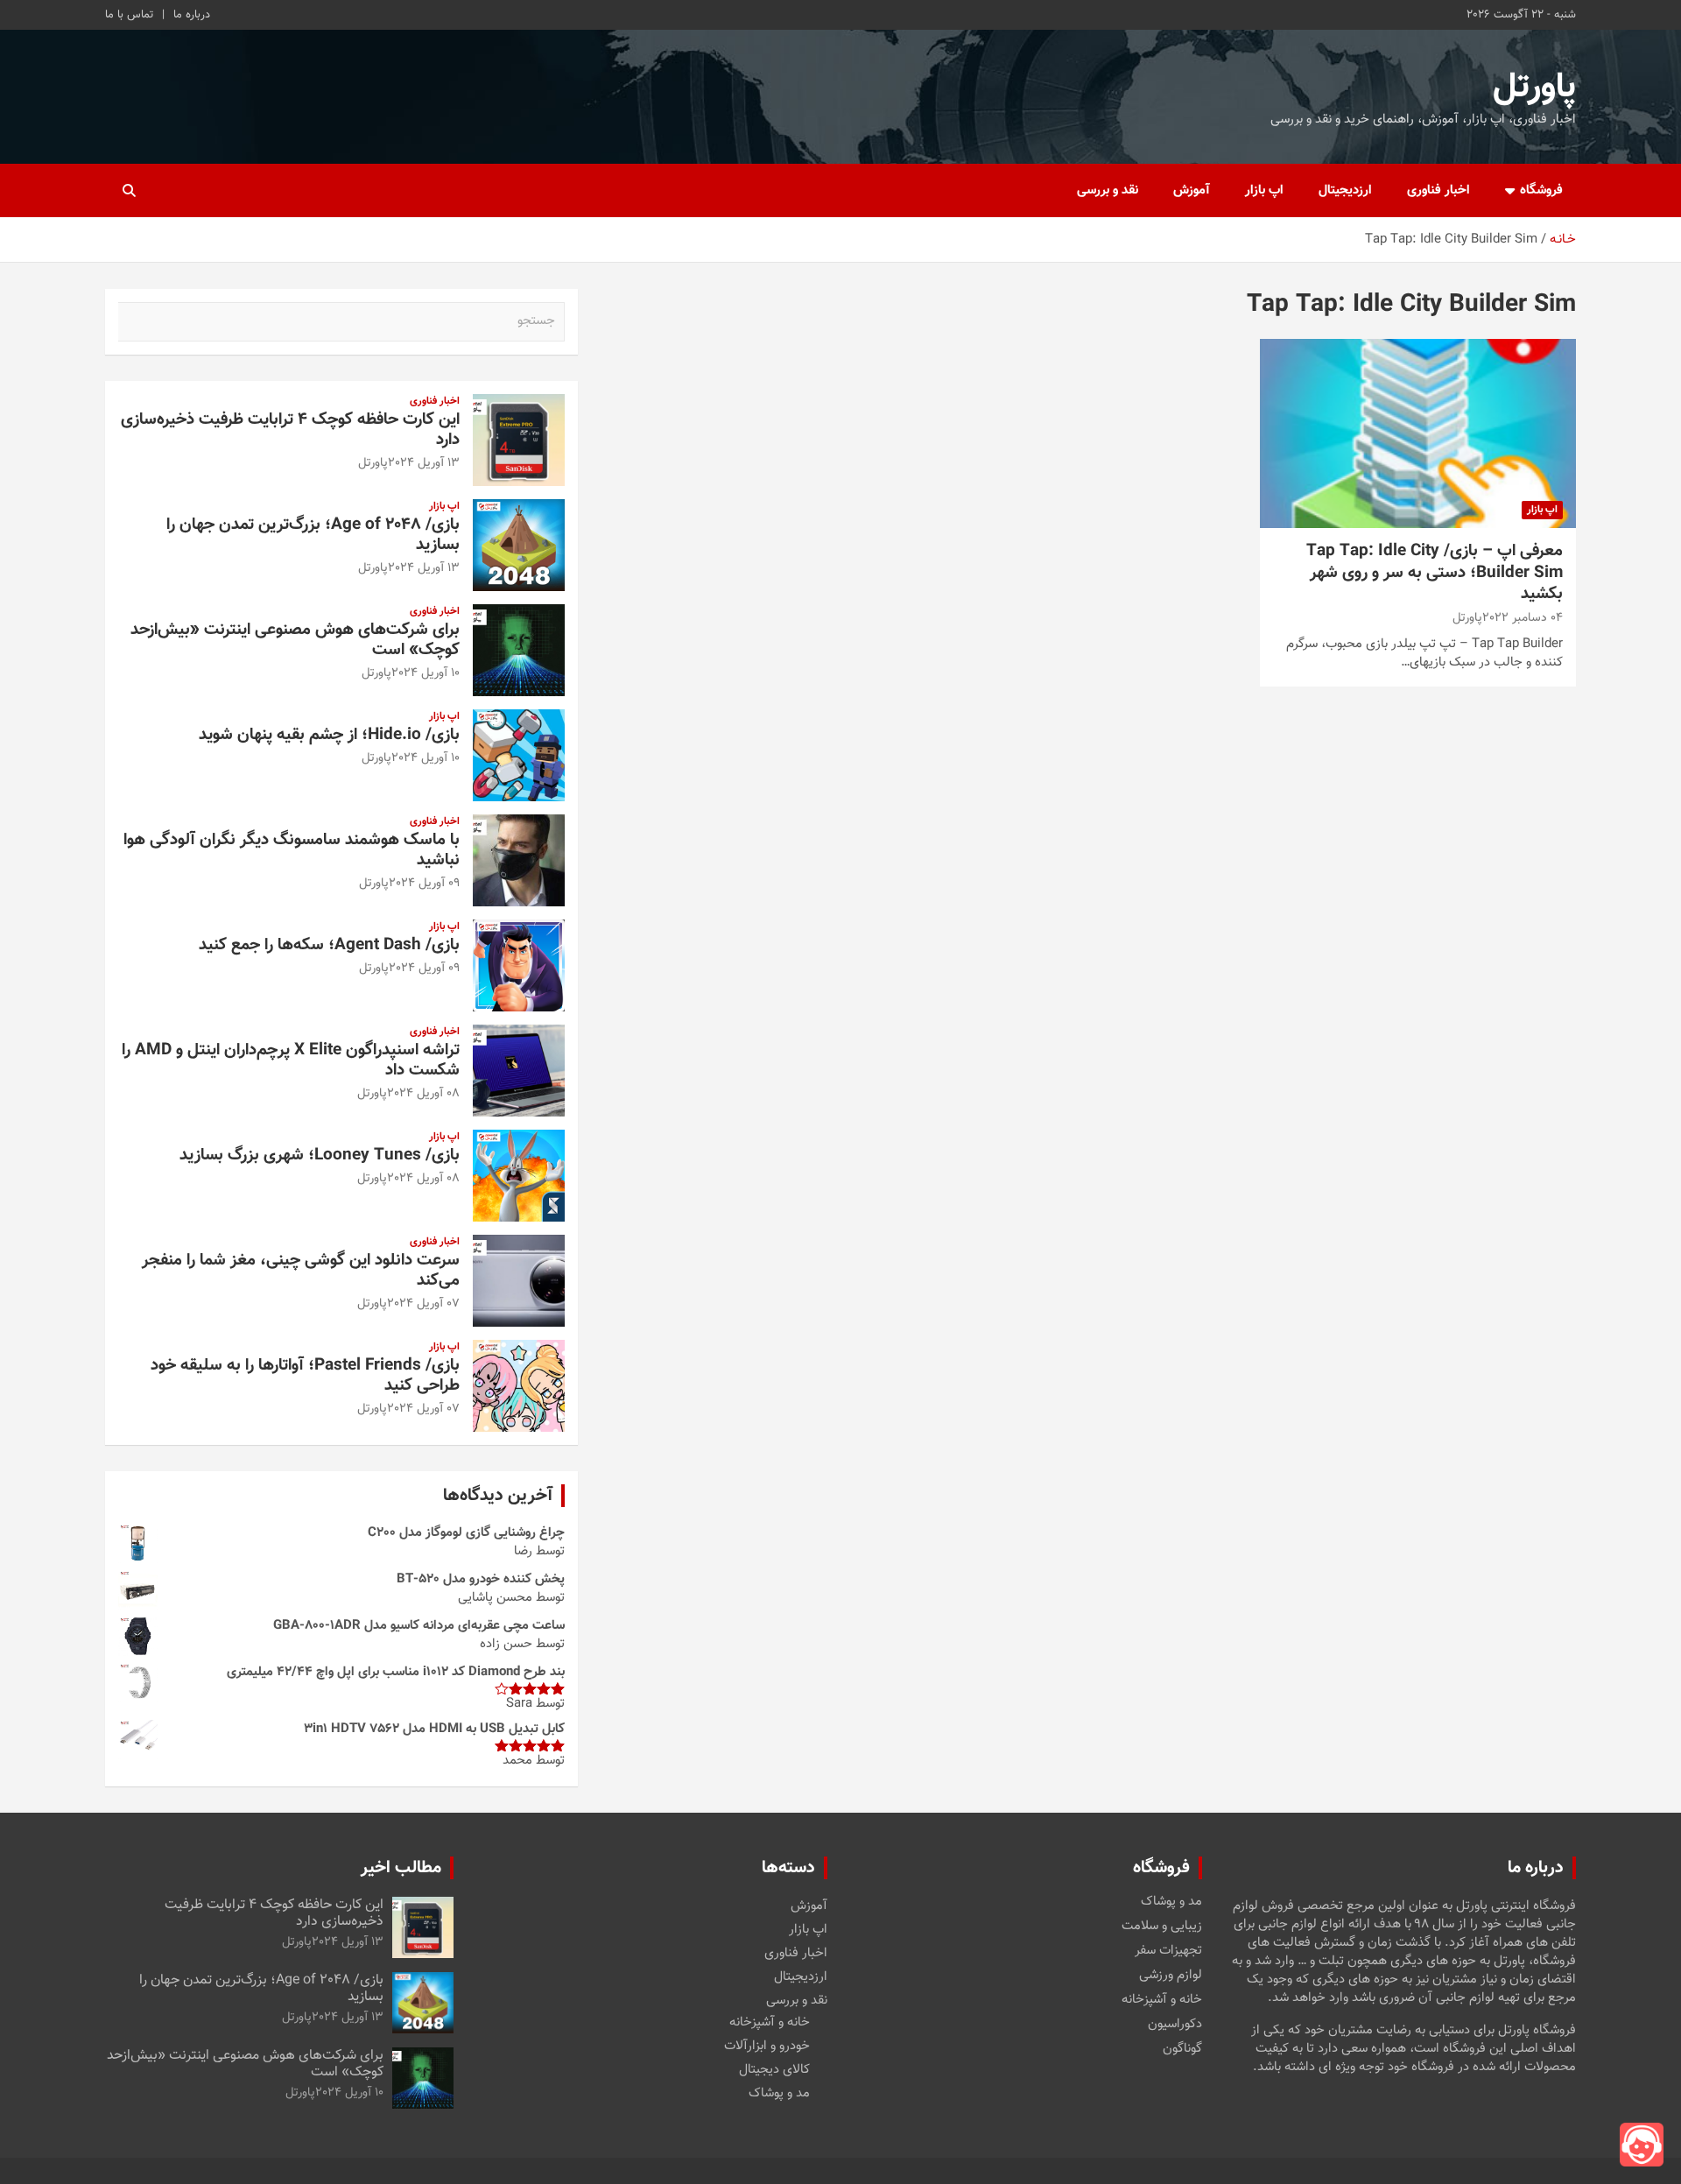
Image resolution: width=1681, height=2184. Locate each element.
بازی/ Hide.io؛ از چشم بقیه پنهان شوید (329, 735)
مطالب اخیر (401, 1868)
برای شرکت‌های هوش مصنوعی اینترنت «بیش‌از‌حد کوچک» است (295, 640)
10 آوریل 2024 (426, 673)
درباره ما (192, 15)
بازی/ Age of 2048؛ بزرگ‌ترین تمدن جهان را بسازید (313, 535)
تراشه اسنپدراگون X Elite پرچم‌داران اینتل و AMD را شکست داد (291, 1060)
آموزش (1192, 190)
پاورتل (1534, 88)
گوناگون (1182, 2049)
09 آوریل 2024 (424, 884)
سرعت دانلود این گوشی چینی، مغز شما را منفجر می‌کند (301, 1271)
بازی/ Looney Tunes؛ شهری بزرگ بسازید (320, 1155)
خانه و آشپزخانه (1162, 2000)
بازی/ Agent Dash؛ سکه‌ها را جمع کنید (329, 945)
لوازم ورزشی (1171, 1976)
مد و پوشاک (1171, 1902)
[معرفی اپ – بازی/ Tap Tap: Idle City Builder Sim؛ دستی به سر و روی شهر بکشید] (1418, 433)
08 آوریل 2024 (423, 1094)
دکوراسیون (1175, 2025)
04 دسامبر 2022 (1523, 618)
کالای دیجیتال (774, 2070)
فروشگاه (1541, 190)
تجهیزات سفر (1168, 1951)
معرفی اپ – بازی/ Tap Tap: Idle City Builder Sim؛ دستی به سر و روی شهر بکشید (1435, 573)
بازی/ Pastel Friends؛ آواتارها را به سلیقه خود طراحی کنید (305, 1376)
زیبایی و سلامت (1162, 1927)
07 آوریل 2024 (423, 1304)
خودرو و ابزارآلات (767, 2046)
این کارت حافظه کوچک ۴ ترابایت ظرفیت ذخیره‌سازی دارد (290, 430)
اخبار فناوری (1438, 190)
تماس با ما (129, 15)
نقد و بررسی (1108, 190)
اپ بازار (1264, 190)
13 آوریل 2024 (424, 463)
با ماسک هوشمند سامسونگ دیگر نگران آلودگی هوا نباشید (292, 850)
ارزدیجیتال (1345, 190)
